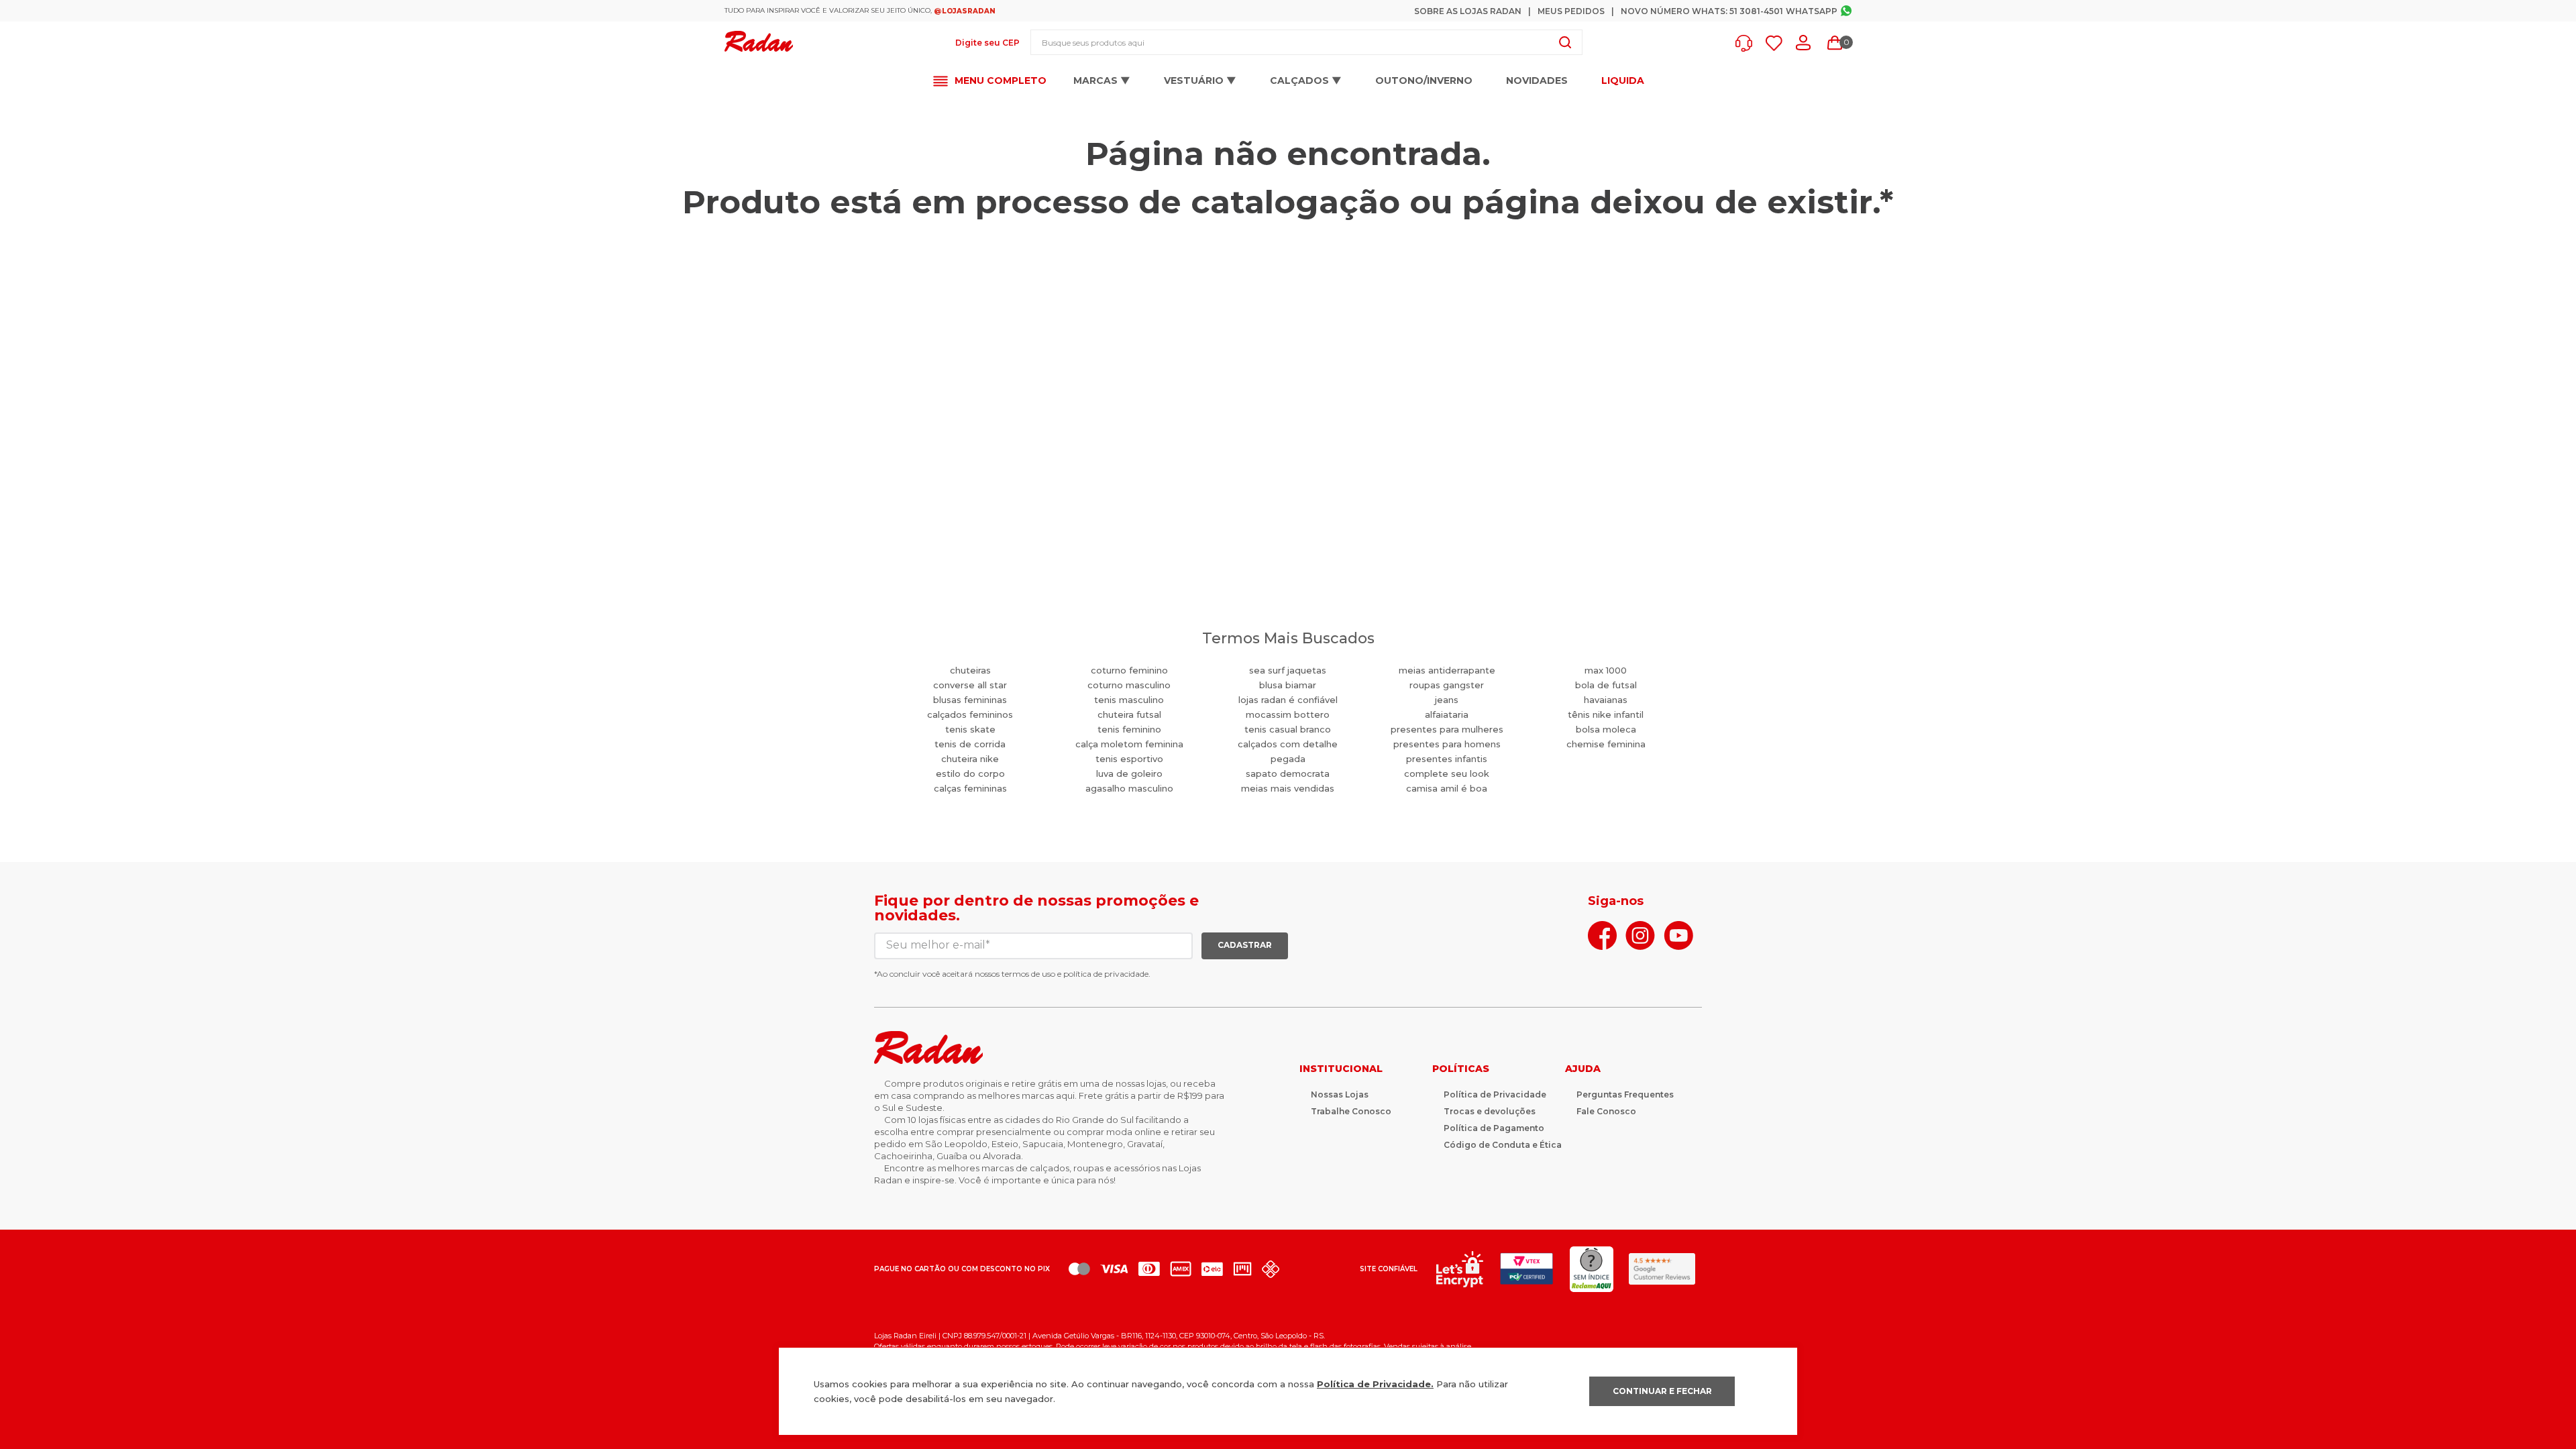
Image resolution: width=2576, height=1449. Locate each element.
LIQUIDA (1623, 81)
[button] (1747, 43)
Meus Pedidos (1571, 11)
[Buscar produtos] (1565, 42)
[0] (1835, 43)
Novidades (1537, 80)
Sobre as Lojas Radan (1468, 11)
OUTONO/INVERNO (1424, 80)
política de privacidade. (1107, 974)
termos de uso (1028, 974)
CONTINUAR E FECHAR (1662, 1391)
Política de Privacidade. (1375, 1384)
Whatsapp (1812, 11)
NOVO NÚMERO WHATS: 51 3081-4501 (1702, 11)
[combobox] (1306, 42)
